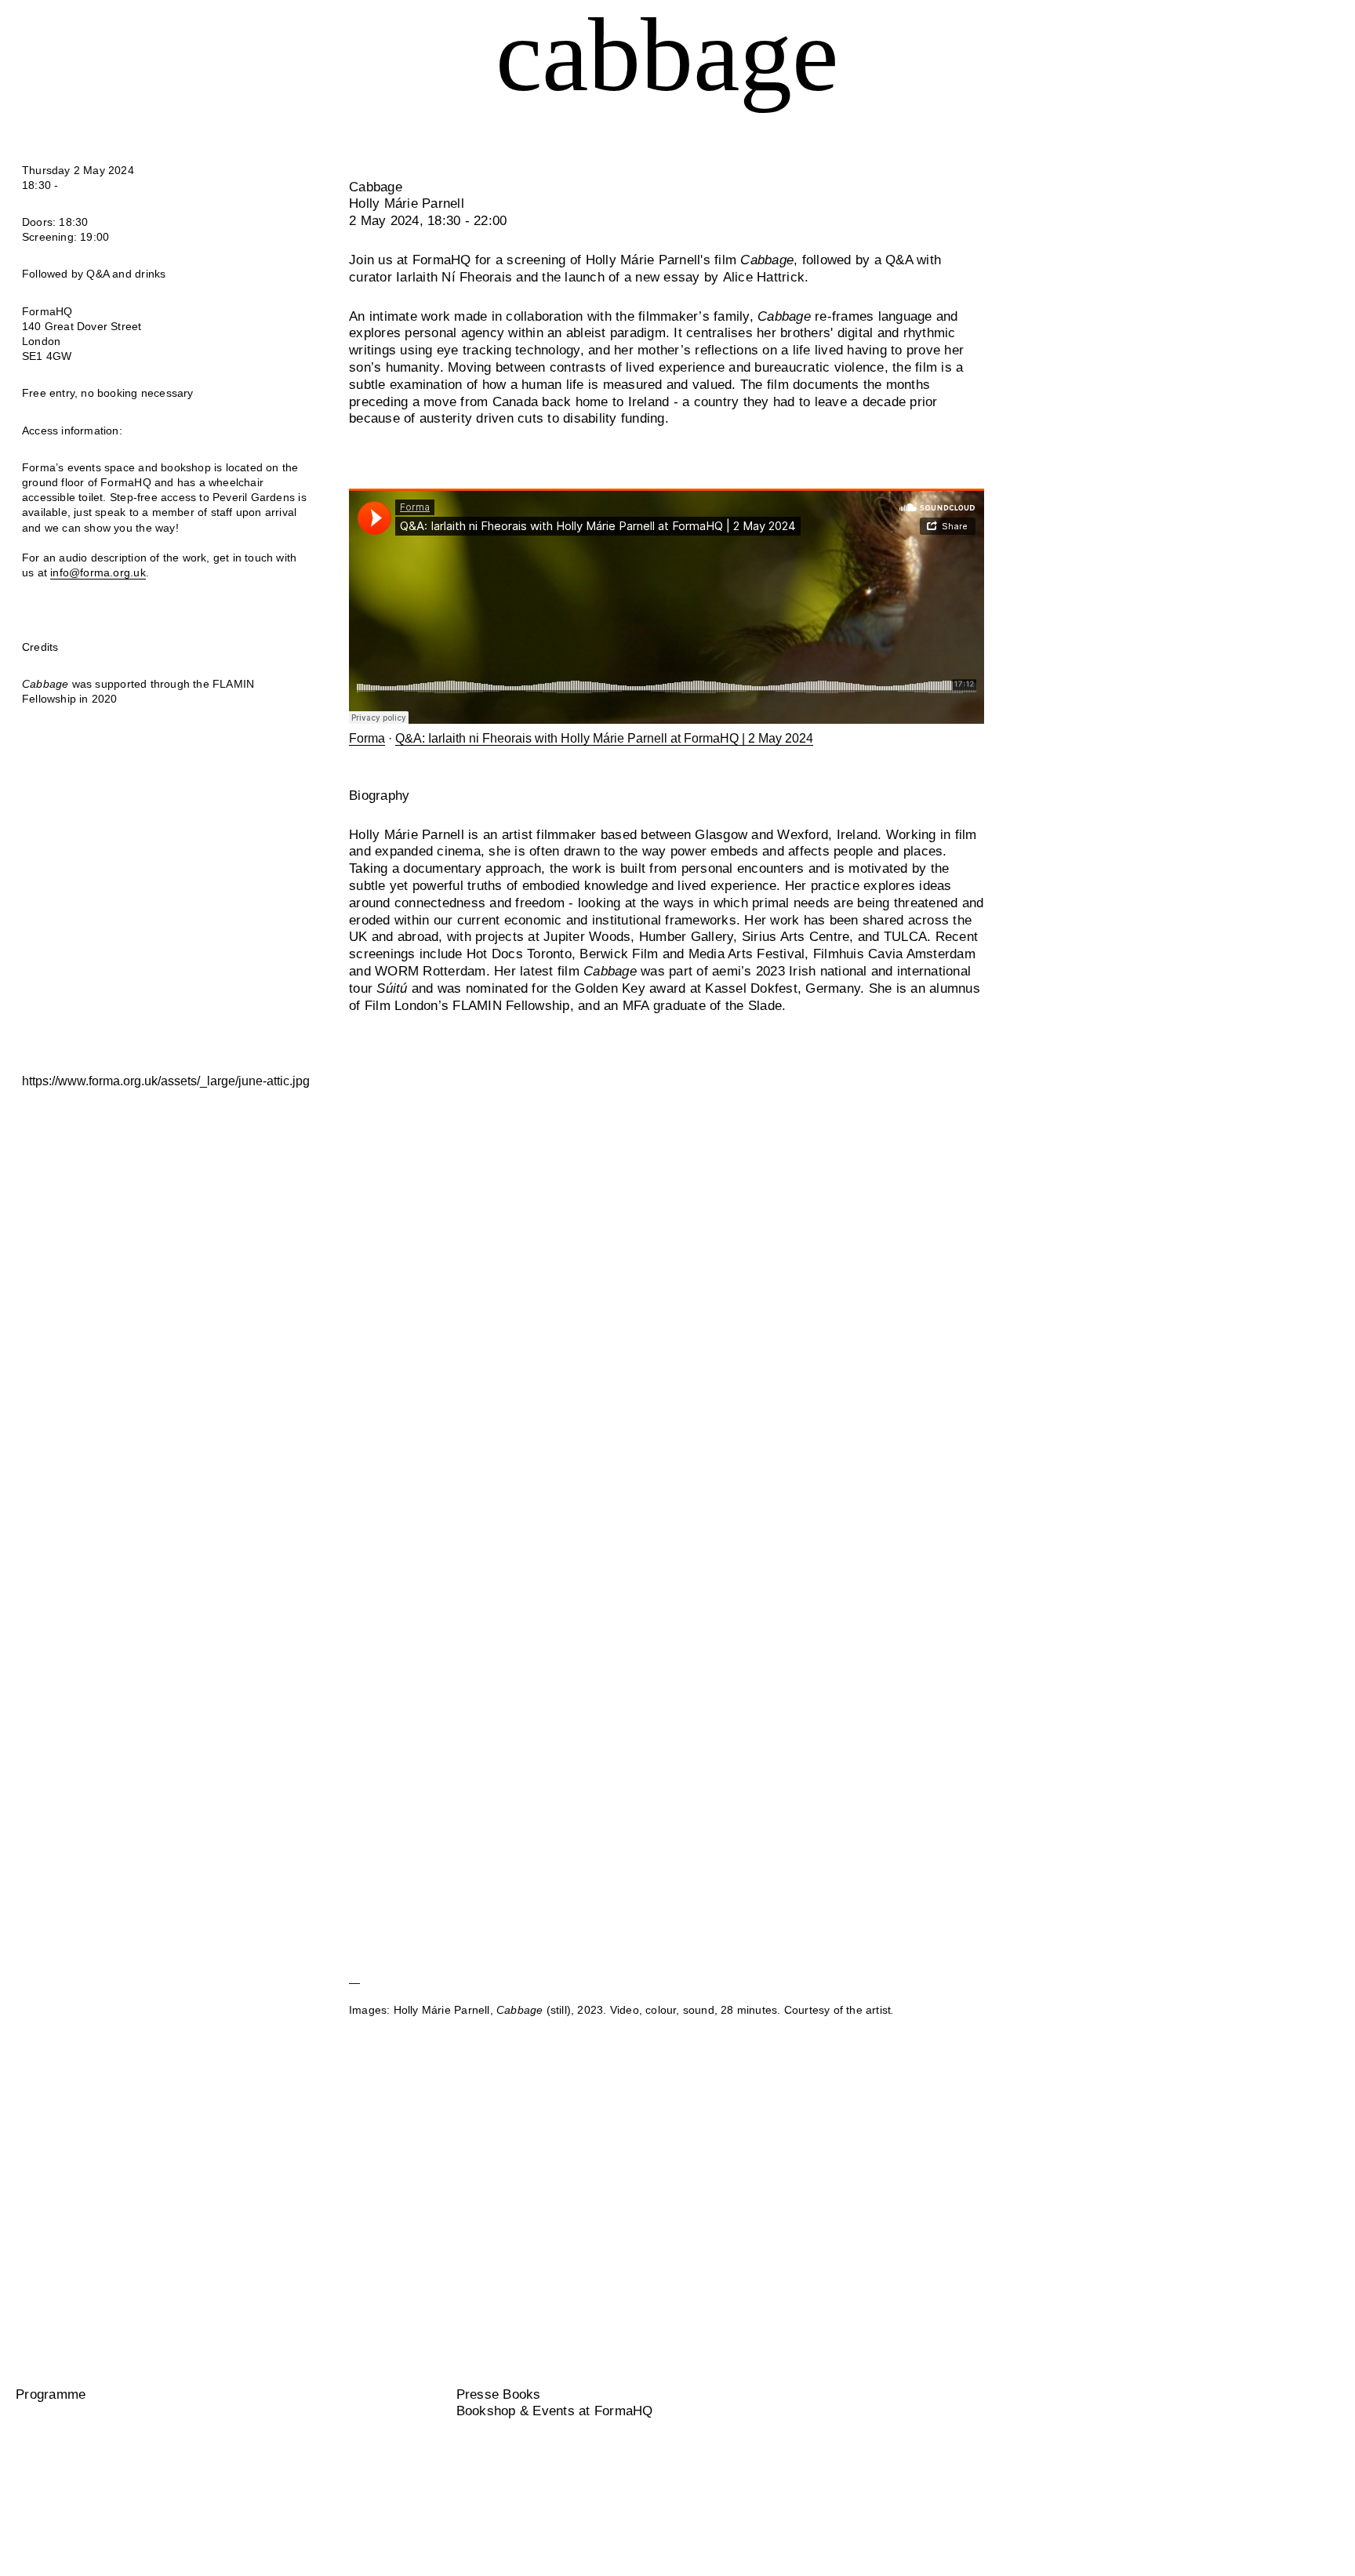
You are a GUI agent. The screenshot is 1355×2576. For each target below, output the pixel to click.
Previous (220, 1494)
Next (1113, 1494)
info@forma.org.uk (98, 573)
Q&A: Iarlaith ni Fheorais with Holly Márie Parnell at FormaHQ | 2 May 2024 (604, 738)
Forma (367, 738)
